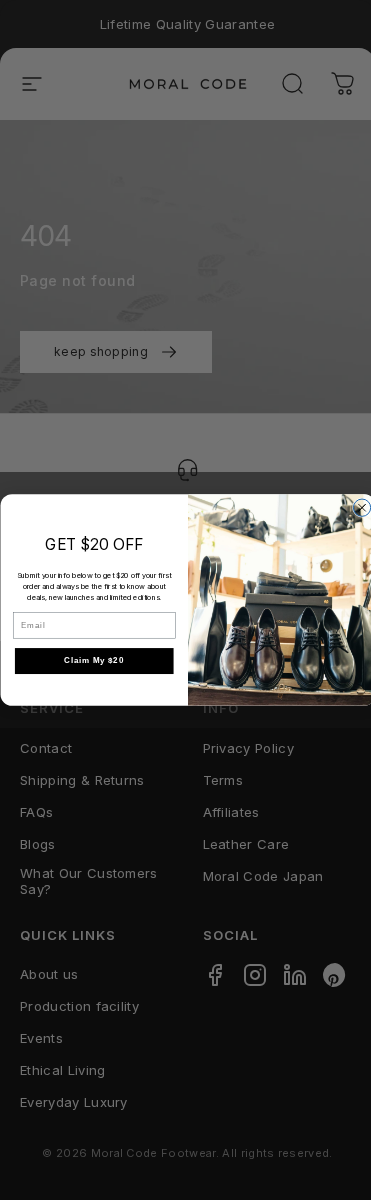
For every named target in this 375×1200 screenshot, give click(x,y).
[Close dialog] (361, 507)
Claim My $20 (94, 661)
